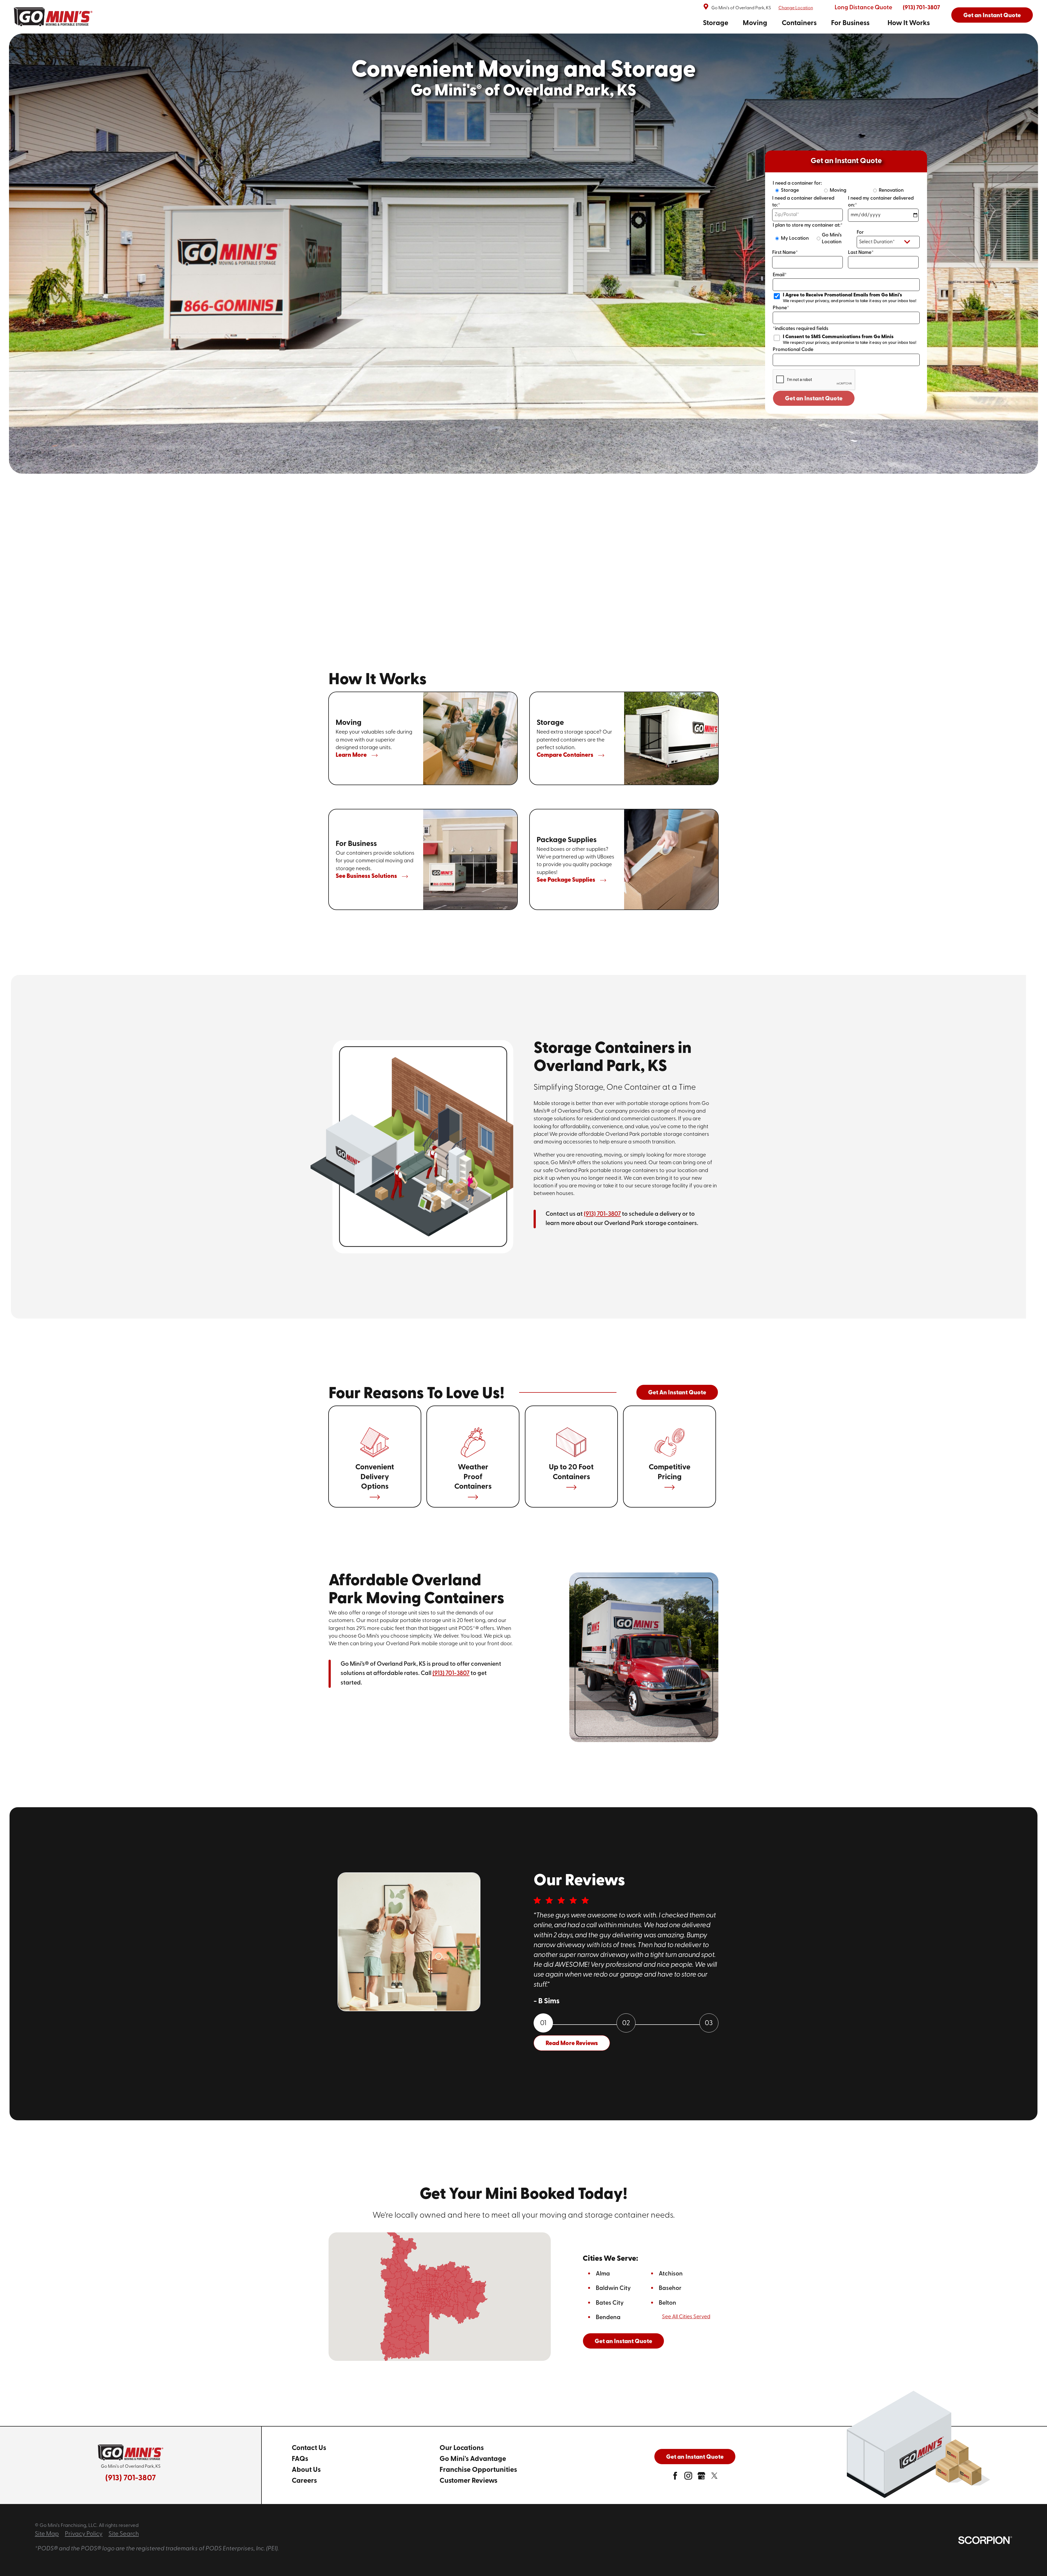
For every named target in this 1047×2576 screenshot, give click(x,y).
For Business (850, 23)
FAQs (300, 2459)
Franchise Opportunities (478, 2470)
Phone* (781, 308)
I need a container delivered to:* (803, 202)
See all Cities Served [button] (686, 2317)
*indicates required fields (801, 329)
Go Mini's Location (832, 239)
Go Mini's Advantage (473, 2459)
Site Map (47, 2534)
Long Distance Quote (863, 8)
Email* (780, 275)
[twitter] (714, 2478)
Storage (716, 23)
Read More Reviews (572, 2044)
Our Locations (462, 2448)
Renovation (891, 190)
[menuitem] (716, 24)
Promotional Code (793, 350)
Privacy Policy (84, 2534)
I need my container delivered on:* (881, 202)
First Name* (785, 253)
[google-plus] (701, 2478)
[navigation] (816, 24)
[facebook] (675, 2478)
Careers (304, 2481)
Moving (755, 23)
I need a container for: (797, 183)
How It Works (909, 23)
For (860, 232)
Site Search (124, 2534)
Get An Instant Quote (677, 1393)
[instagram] (688, 2478)
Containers (799, 23)
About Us (306, 2470)
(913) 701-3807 (921, 8)
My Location (795, 238)
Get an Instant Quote (992, 16)
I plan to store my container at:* (808, 225)
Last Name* (861, 253)
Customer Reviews (468, 2481)
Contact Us (309, 2448)
